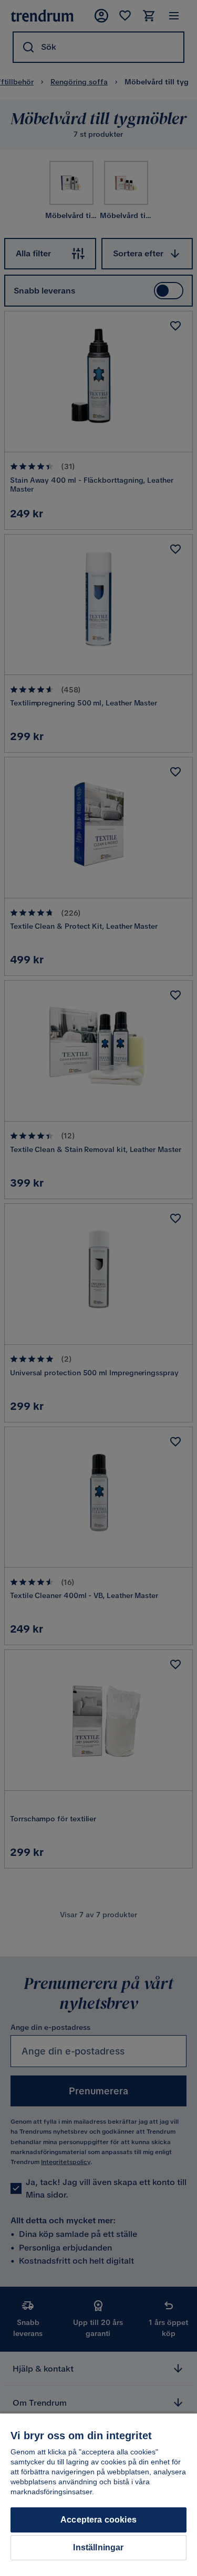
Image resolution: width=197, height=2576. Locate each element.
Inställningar (98, 2547)
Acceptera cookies (98, 2520)
